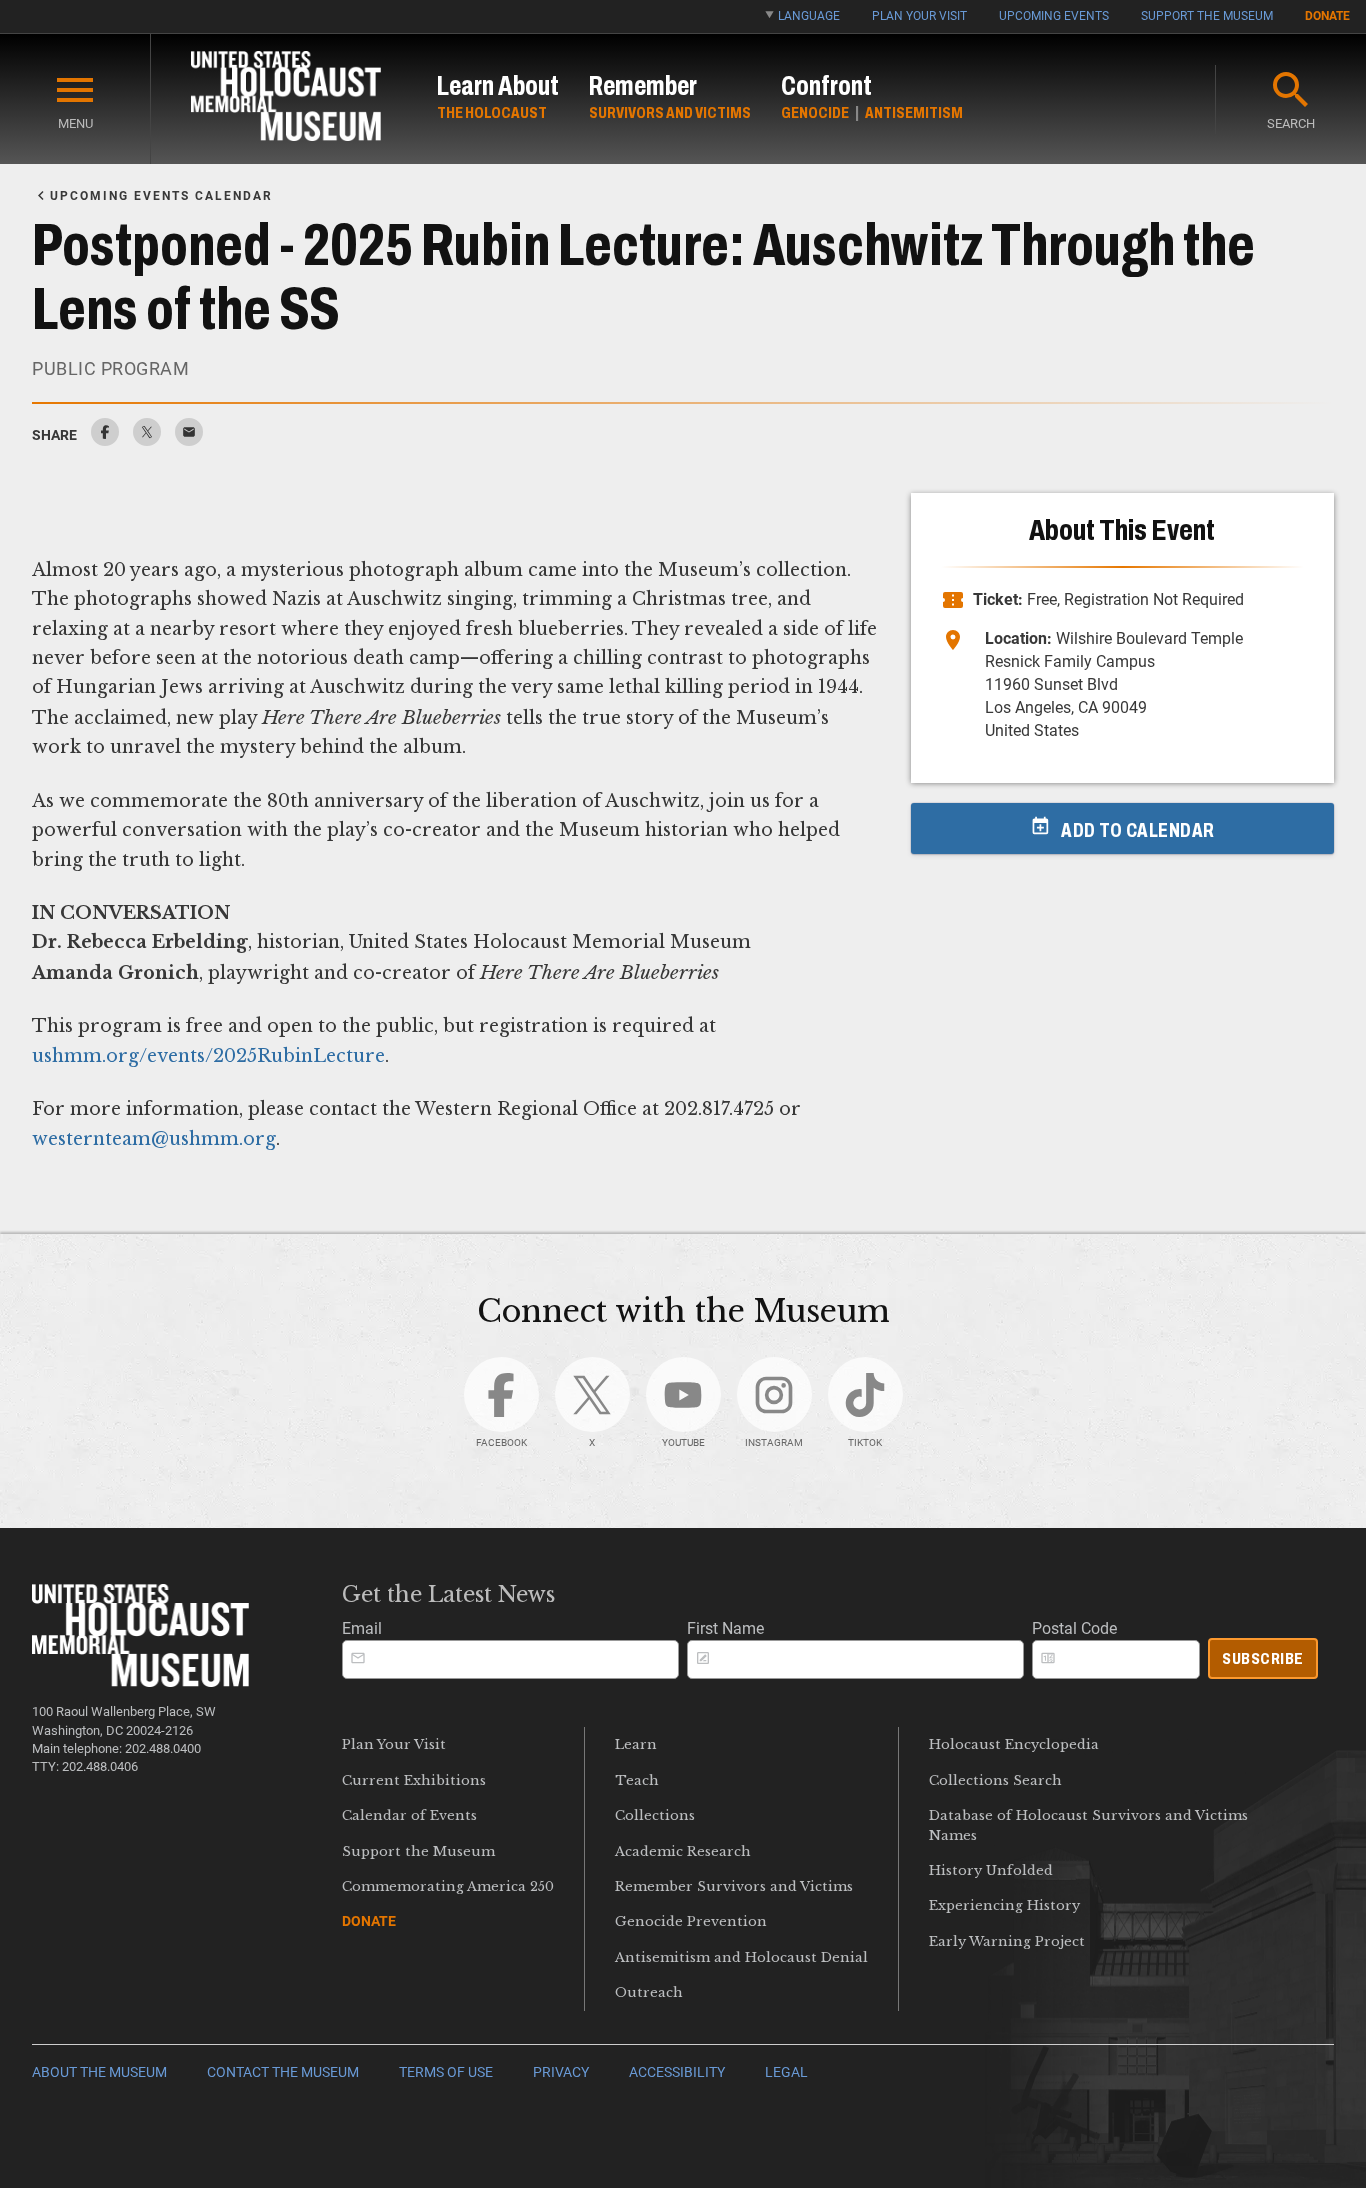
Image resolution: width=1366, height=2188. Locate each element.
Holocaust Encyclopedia (1014, 1744)
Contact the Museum (283, 2072)
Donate (1327, 16)
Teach (637, 1780)
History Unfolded (991, 1870)
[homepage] (286, 99)
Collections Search (995, 1780)
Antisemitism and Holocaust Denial (741, 1957)
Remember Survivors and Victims (734, 1886)
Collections (655, 1815)
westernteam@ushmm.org (154, 1139)
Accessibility (677, 2072)
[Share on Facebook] (105, 440)
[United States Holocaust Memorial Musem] (140, 1681)
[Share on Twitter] (147, 440)
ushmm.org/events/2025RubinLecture (208, 1056)
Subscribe (1263, 1658)
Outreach (649, 1992)
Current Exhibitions (414, 1780)
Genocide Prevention (691, 1921)
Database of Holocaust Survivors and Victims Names (1088, 1825)
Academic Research (683, 1851)
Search (1291, 123)
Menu (75, 123)
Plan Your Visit (919, 16)
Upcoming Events (1054, 16)
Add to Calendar (1138, 829)
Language (809, 16)
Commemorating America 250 (448, 1886)
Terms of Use (446, 2072)
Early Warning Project (1007, 1941)
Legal (786, 2072)
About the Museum (99, 2072)
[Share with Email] (189, 440)
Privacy (561, 2072)
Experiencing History (1004, 1905)
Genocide (815, 112)
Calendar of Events (409, 1815)
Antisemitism (914, 112)
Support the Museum (1207, 16)
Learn (636, 1744)
